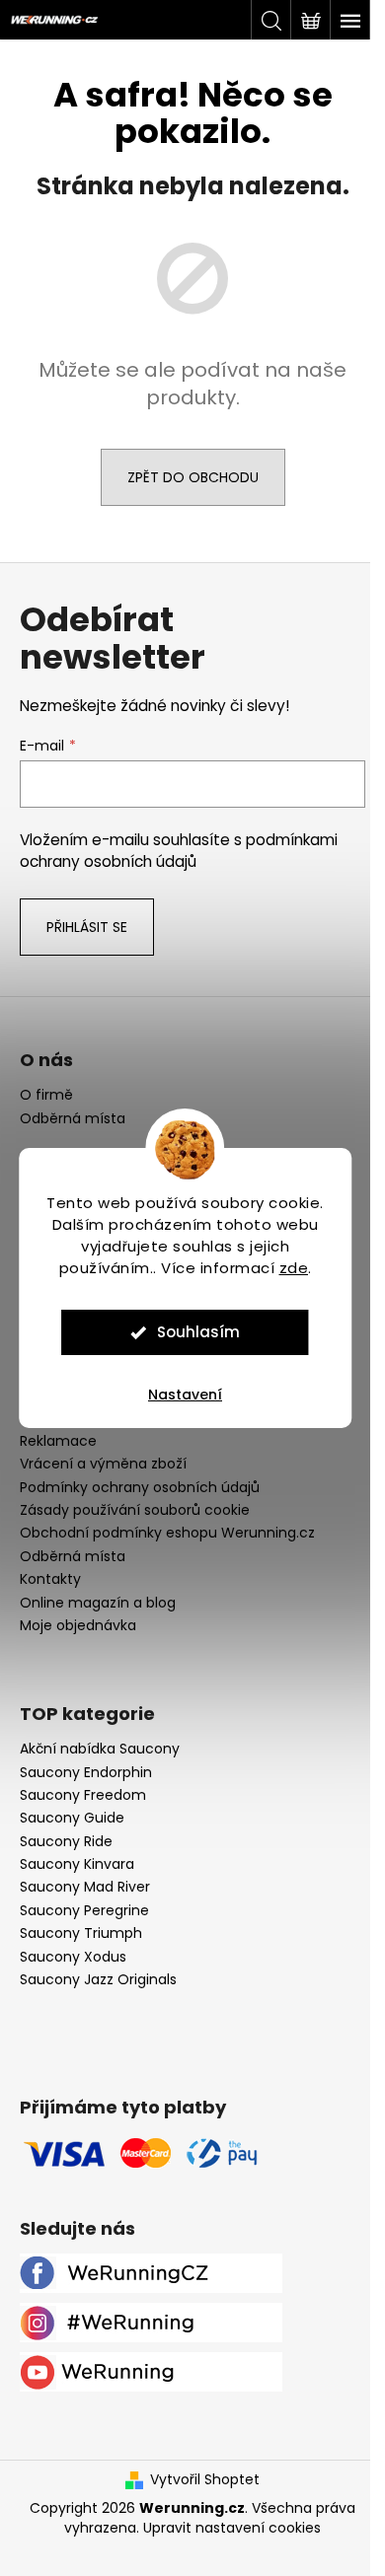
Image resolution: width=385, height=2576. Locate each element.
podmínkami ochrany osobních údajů (179, 851)
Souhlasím (198, 1332)
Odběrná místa (73, 1119)
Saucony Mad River (85, 1887)
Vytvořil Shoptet (205, 2480)
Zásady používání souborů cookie (135, 1510)
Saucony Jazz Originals (98, 1980)
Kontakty (50, 1579)
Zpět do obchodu (193, 477)
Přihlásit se (87, 927)
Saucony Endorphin (86, 1773)
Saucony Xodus (73, 1957)
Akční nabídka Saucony (100, 1749)
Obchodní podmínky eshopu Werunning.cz (167, 1533)
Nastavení (185, 1395)
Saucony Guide (72, 1818)
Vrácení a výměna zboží (103, 1464)
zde (294, 1268)
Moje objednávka (78, 1625)
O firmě (46, 1095)
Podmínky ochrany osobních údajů (140, 1487)
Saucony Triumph (81, 1933)
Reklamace (58, 1441)
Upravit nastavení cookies (232, 2528)
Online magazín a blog (98, 1603)
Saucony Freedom (83, 1795)
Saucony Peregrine (84, 1911)
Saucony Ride (66, 1842)
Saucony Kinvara (77, 1864)
